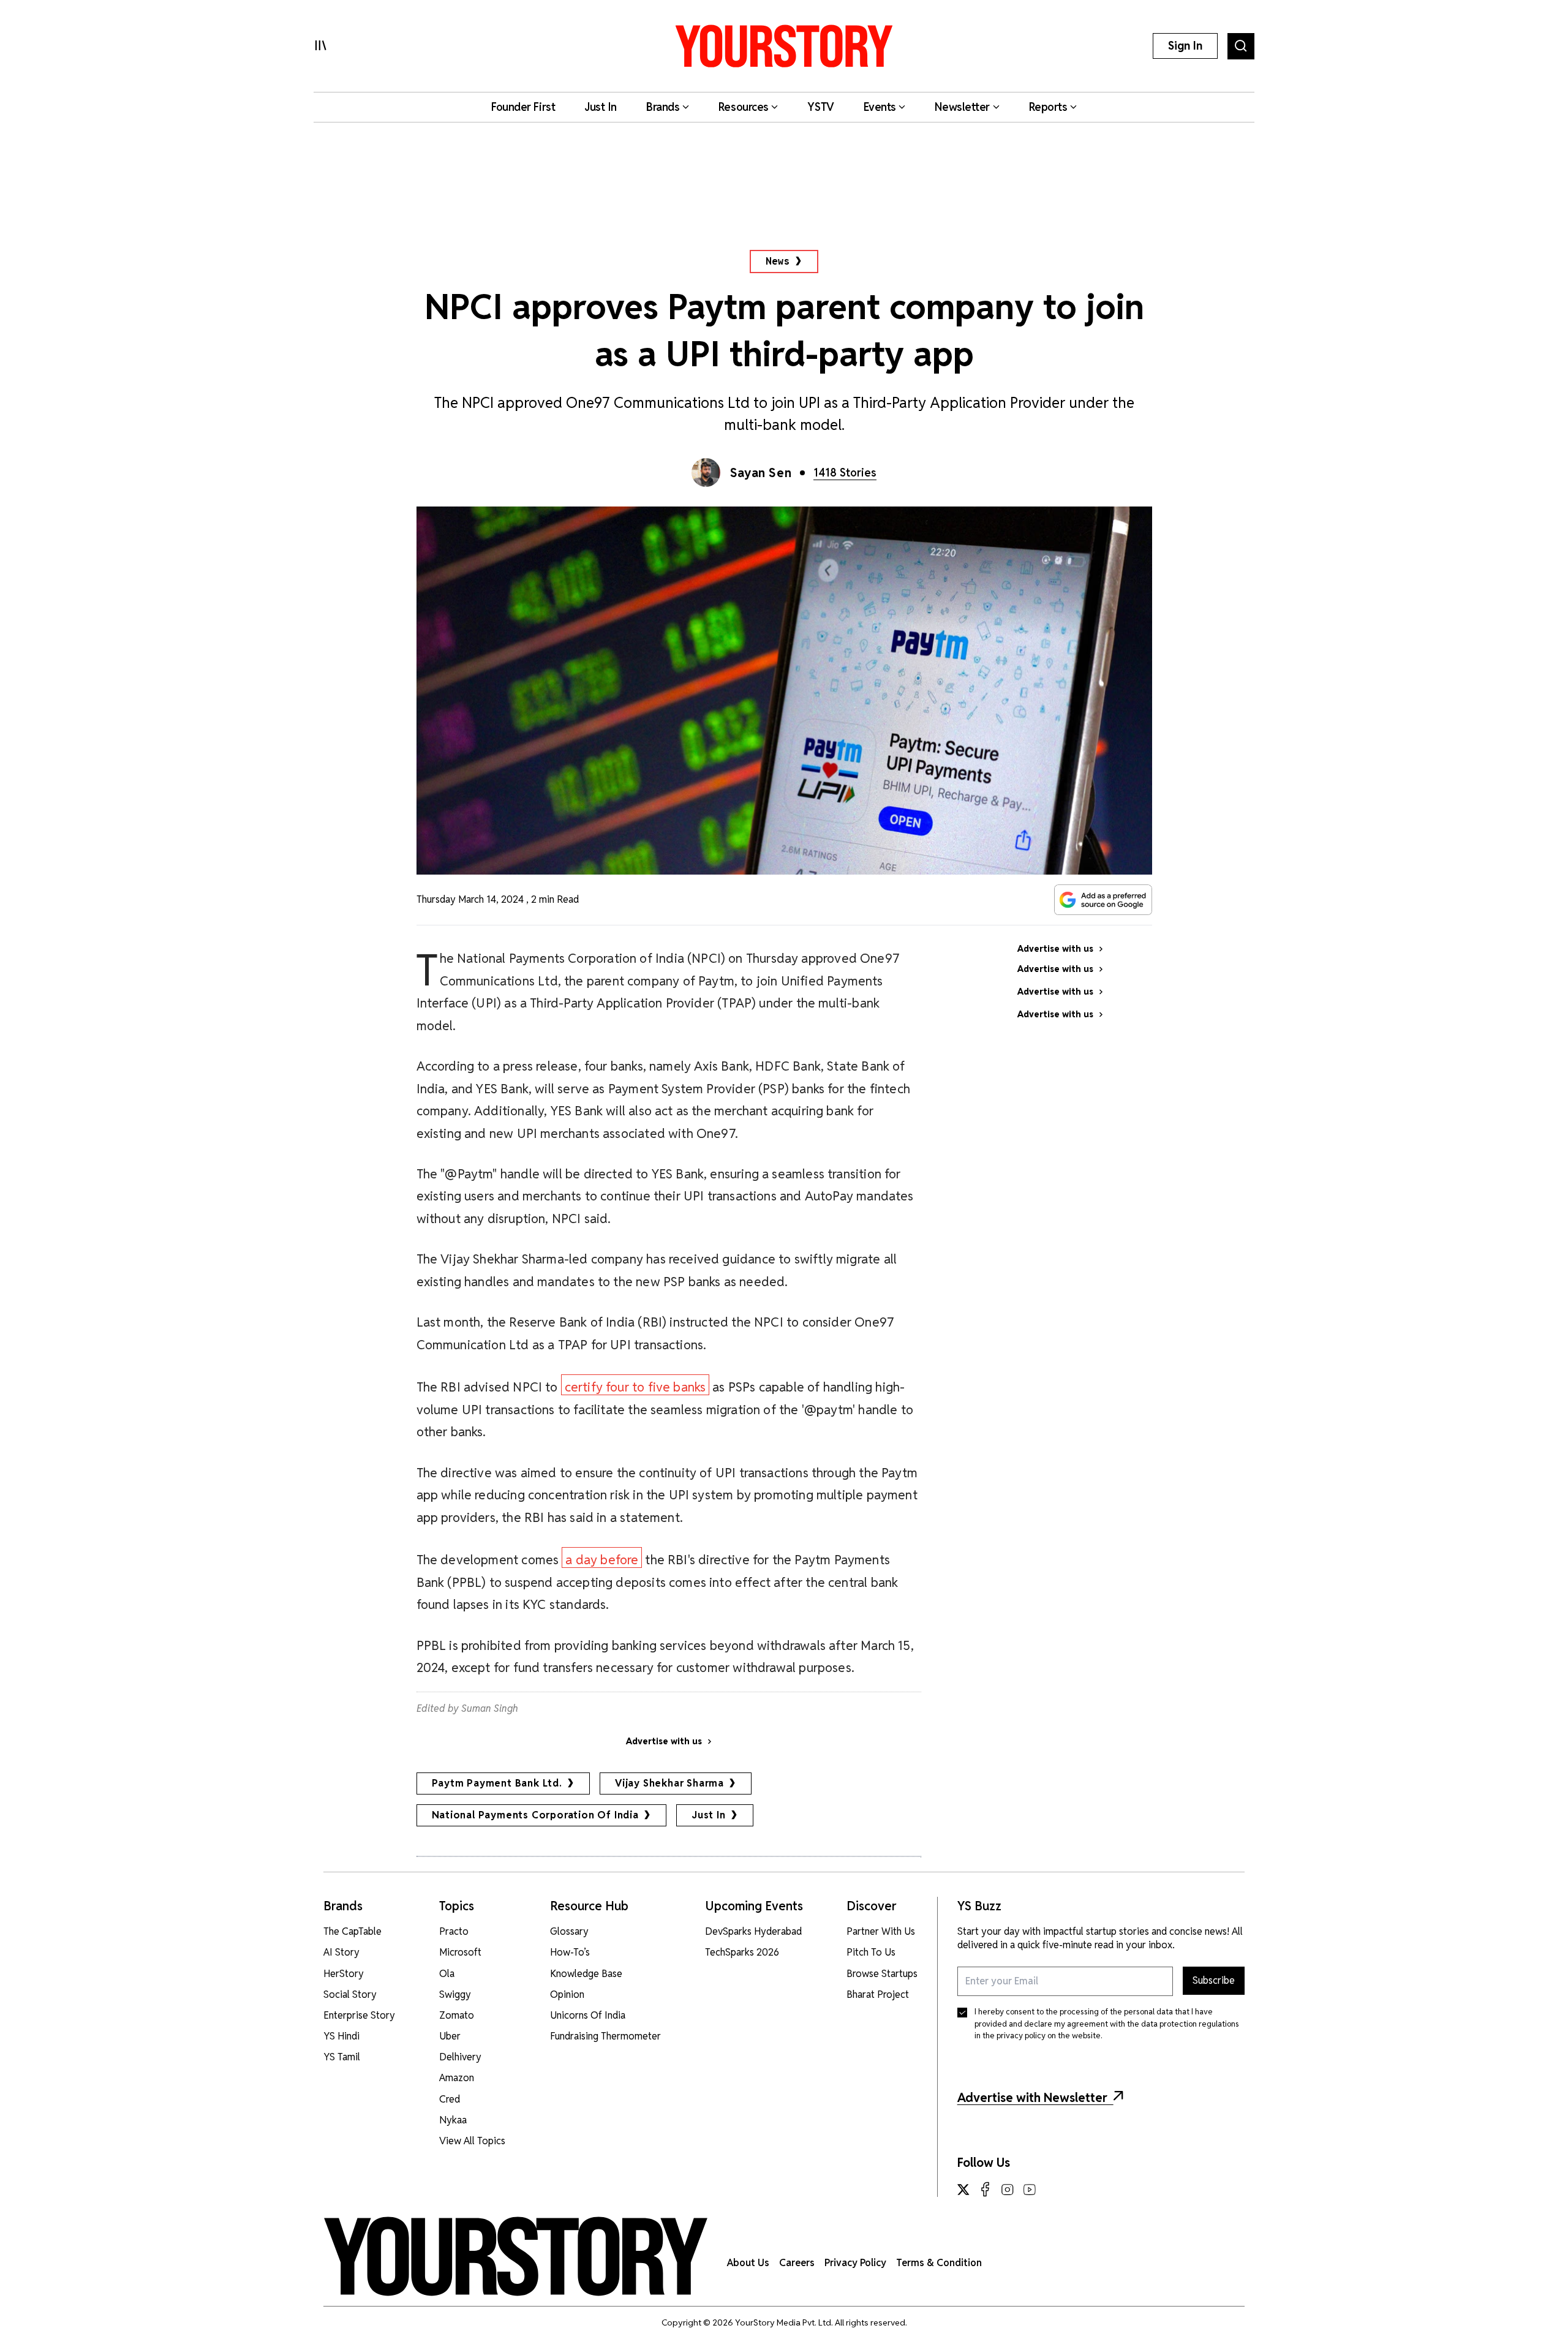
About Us (748, 2263)
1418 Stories (845, 473)
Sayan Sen (761, 473)
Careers (797, 2263)
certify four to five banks (635, 1387)
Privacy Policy (855, 2263)
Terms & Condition (939, 2263)
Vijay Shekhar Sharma (669, 1783)
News (778, 261)
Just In (709, 1815)
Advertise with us (664, 1741)
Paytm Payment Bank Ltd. (497, 1783)
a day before (602, 1560)
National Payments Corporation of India (535, 1815)
